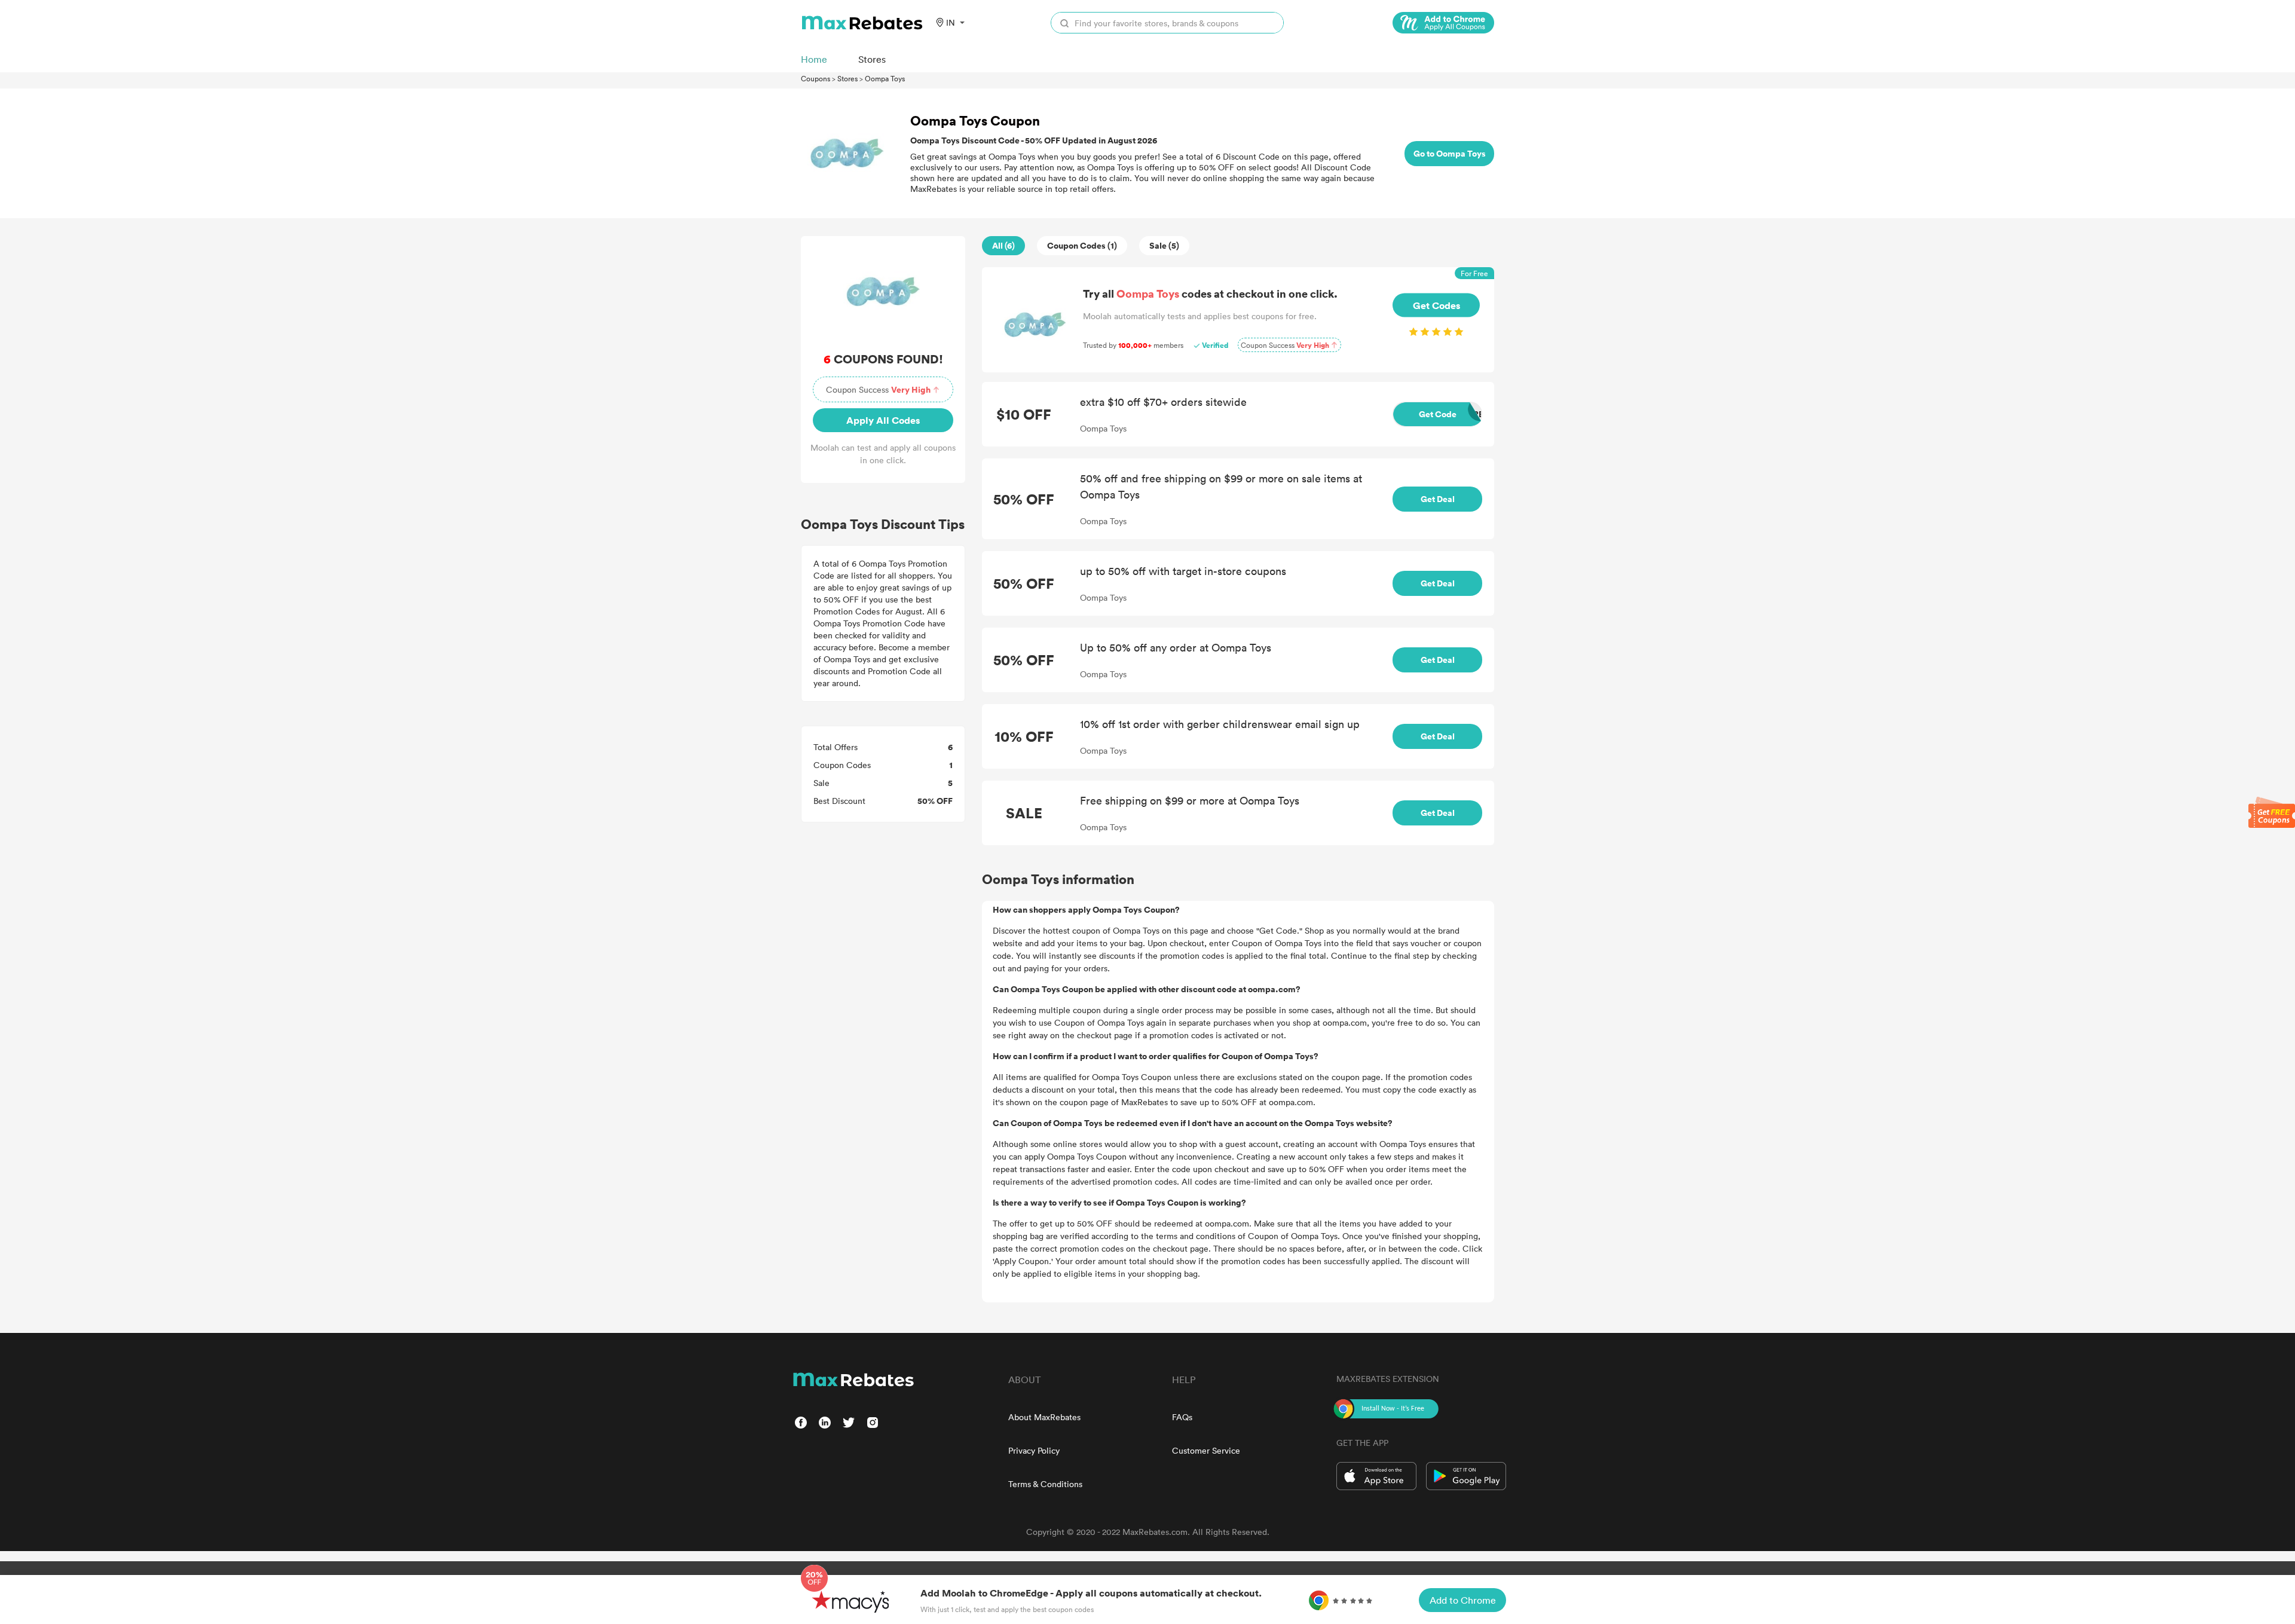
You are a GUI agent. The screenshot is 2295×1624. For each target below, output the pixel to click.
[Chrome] (1443, 23)
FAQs (1182, 1417)
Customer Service (1206, 1450)
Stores (847, 78)
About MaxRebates (1044, 1417)
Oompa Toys (885, 78)
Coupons (816, 78)
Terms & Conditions (1045, 1484)
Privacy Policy (1034, 1450)
